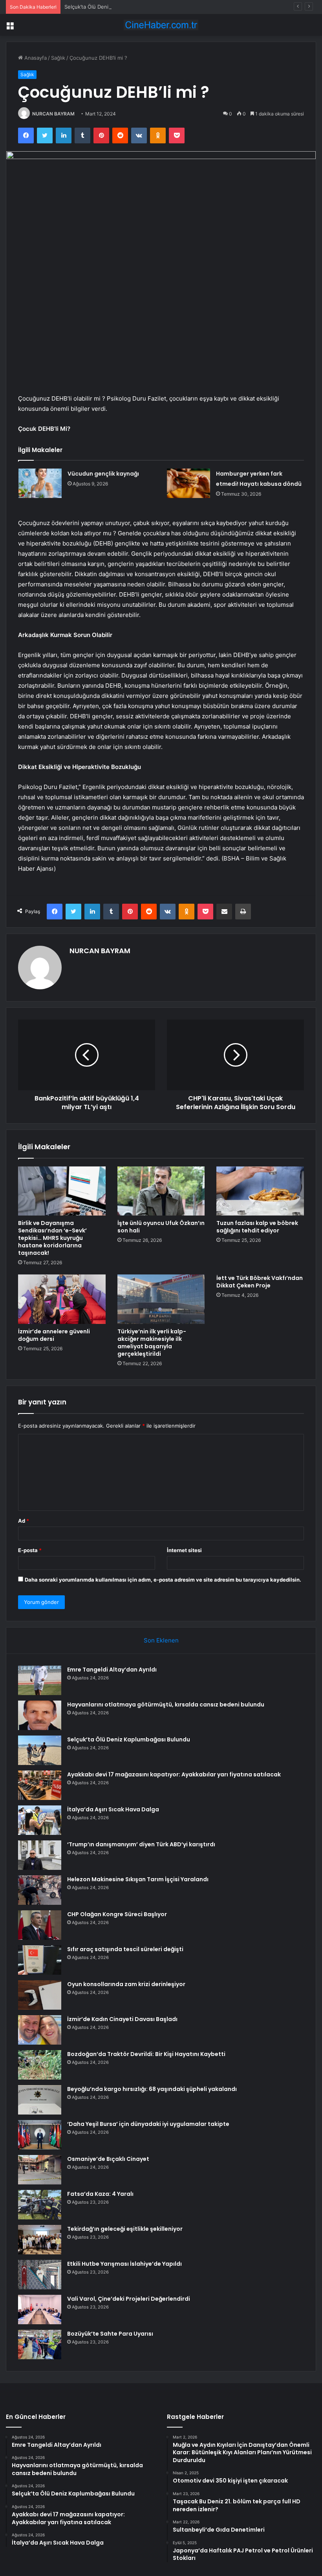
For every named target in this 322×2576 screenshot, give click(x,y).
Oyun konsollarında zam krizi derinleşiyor (126, 1984)
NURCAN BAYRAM (53, 114)
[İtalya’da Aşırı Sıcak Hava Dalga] (40, 1820)
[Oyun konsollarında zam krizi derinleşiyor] (40, 1995)
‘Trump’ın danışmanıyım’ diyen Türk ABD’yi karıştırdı (141, 1844)
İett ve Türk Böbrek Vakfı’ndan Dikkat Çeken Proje (260, 1282)
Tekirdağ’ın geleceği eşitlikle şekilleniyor (125, 2229)
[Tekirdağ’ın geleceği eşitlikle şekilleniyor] (40, 2240)
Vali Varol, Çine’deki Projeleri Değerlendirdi (129, 2299)
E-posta (30, 1550)
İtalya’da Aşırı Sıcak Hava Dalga (113, 1809)
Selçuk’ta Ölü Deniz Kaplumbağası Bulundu (116, 7)
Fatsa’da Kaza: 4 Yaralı (100, 2194)
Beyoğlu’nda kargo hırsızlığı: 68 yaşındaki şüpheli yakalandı (152, 2089)
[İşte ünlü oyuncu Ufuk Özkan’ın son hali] (161, 1191)
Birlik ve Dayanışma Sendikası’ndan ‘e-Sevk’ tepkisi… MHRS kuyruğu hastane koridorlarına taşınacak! (52, 1238)
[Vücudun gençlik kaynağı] (40, 483)
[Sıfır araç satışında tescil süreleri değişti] (40, 1960)
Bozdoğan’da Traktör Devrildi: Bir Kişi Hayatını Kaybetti (146, 2054)
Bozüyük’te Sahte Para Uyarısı (110, 2334)
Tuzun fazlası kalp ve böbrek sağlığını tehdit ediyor (257, 1227)
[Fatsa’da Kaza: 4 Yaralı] (40, 2205)
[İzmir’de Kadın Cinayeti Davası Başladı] (40, 2030)
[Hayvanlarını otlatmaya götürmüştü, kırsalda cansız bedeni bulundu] (40, 1715)
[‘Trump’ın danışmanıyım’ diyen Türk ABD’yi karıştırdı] (40, 1855)
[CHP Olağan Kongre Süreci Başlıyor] (40, 1925)
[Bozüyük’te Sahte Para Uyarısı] (40, 2344)
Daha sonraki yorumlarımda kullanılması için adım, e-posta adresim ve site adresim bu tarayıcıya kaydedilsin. (163, 1580)
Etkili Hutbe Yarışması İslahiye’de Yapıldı (124, 2264)
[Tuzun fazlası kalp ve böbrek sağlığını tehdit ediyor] (260, 1191)
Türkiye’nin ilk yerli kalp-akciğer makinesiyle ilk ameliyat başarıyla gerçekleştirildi (152, 1343)
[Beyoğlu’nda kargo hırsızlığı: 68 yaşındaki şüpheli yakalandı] (40, 2100)
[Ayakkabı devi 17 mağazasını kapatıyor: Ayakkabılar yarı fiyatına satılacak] (40, 1785)
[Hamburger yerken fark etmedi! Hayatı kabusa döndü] (188, 483)
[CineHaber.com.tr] (161, 25)
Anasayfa (35, 58)
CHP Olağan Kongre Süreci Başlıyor (117, 1914)
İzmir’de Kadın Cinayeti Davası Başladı (122, 2019)
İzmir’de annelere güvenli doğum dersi (54, 1335)
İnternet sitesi (184, 1550)
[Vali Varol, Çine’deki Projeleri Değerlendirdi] (40, 2310)
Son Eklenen (161, 1640)
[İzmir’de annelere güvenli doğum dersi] (62, 1299)
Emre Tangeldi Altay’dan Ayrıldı (112, 1670)
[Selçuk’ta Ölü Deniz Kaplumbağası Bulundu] (40, 1750)
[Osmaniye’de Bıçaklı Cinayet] (40, 2170)
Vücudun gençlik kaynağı (103, 474)
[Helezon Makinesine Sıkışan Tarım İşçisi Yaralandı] (40, 1890)
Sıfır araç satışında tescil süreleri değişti (125, 1949)
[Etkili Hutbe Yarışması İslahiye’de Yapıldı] (40, 2275)
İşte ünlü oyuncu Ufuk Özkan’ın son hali (161, 1227)
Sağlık (58, 58)
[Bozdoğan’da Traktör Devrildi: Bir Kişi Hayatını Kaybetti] (40, 2065)
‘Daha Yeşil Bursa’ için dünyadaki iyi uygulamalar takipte (148, 2124)
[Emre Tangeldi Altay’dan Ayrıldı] (40, 1680)
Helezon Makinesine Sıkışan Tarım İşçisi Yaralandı (138, 1879)
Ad (24, 1521)
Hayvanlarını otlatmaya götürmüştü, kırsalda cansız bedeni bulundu (166, 1705)
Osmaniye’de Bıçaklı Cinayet (108, 2159)
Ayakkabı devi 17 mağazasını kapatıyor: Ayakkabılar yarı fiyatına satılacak (174, 1774)
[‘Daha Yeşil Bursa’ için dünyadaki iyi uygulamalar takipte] (40, 2135)
